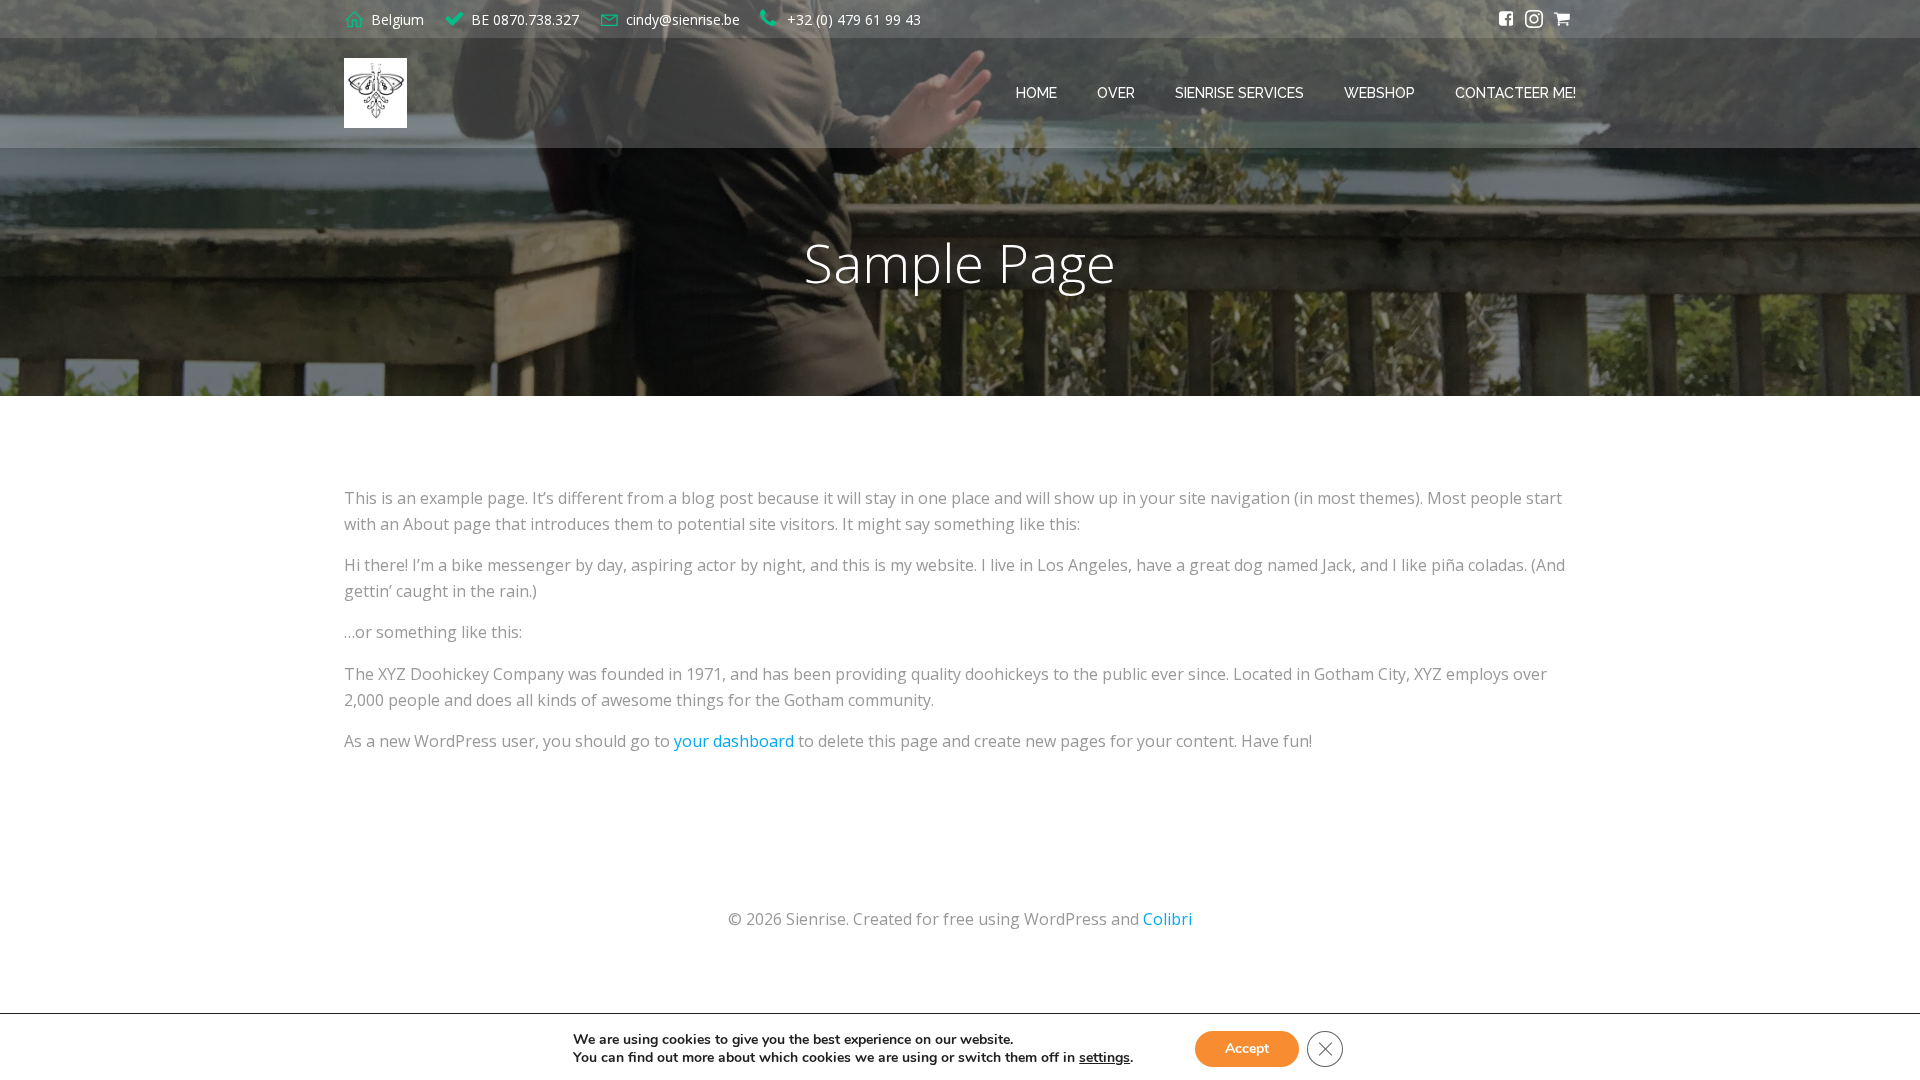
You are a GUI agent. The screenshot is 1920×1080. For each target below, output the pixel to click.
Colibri (1167, 919)
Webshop (1379, 93)
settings (1104, 1058)
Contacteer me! (1515, 93)
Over (1116, 93)
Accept (1247, 1048)
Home (1036, 93)
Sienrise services (1239, 93)
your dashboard (734, 741)
